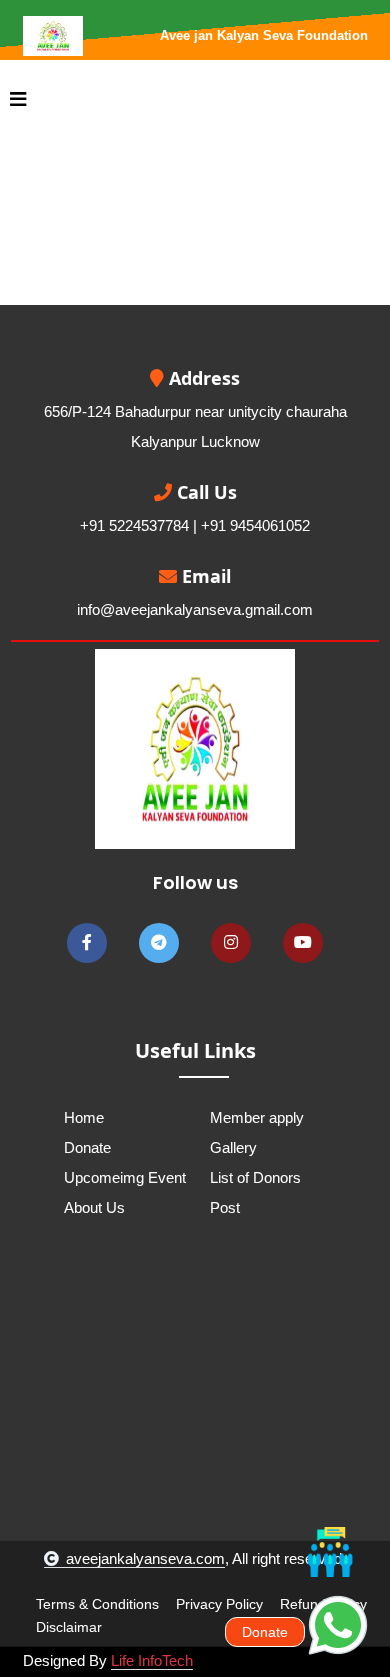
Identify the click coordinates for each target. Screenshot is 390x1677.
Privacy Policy (219, 1604)
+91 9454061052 (255, 525)
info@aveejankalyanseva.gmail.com (195, 609)
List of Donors (255, 1177)
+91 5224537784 (134, 525)
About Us (94, 1207)
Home (84, 1117)
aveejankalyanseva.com (145, 1558)
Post (225, 1207)
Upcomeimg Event (125, 1177)
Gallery (233, 1147)
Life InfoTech (152, 1660)
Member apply (257, 1117)
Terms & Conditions (97, 1604)
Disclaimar (69, 1627)
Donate (87, 1147)
